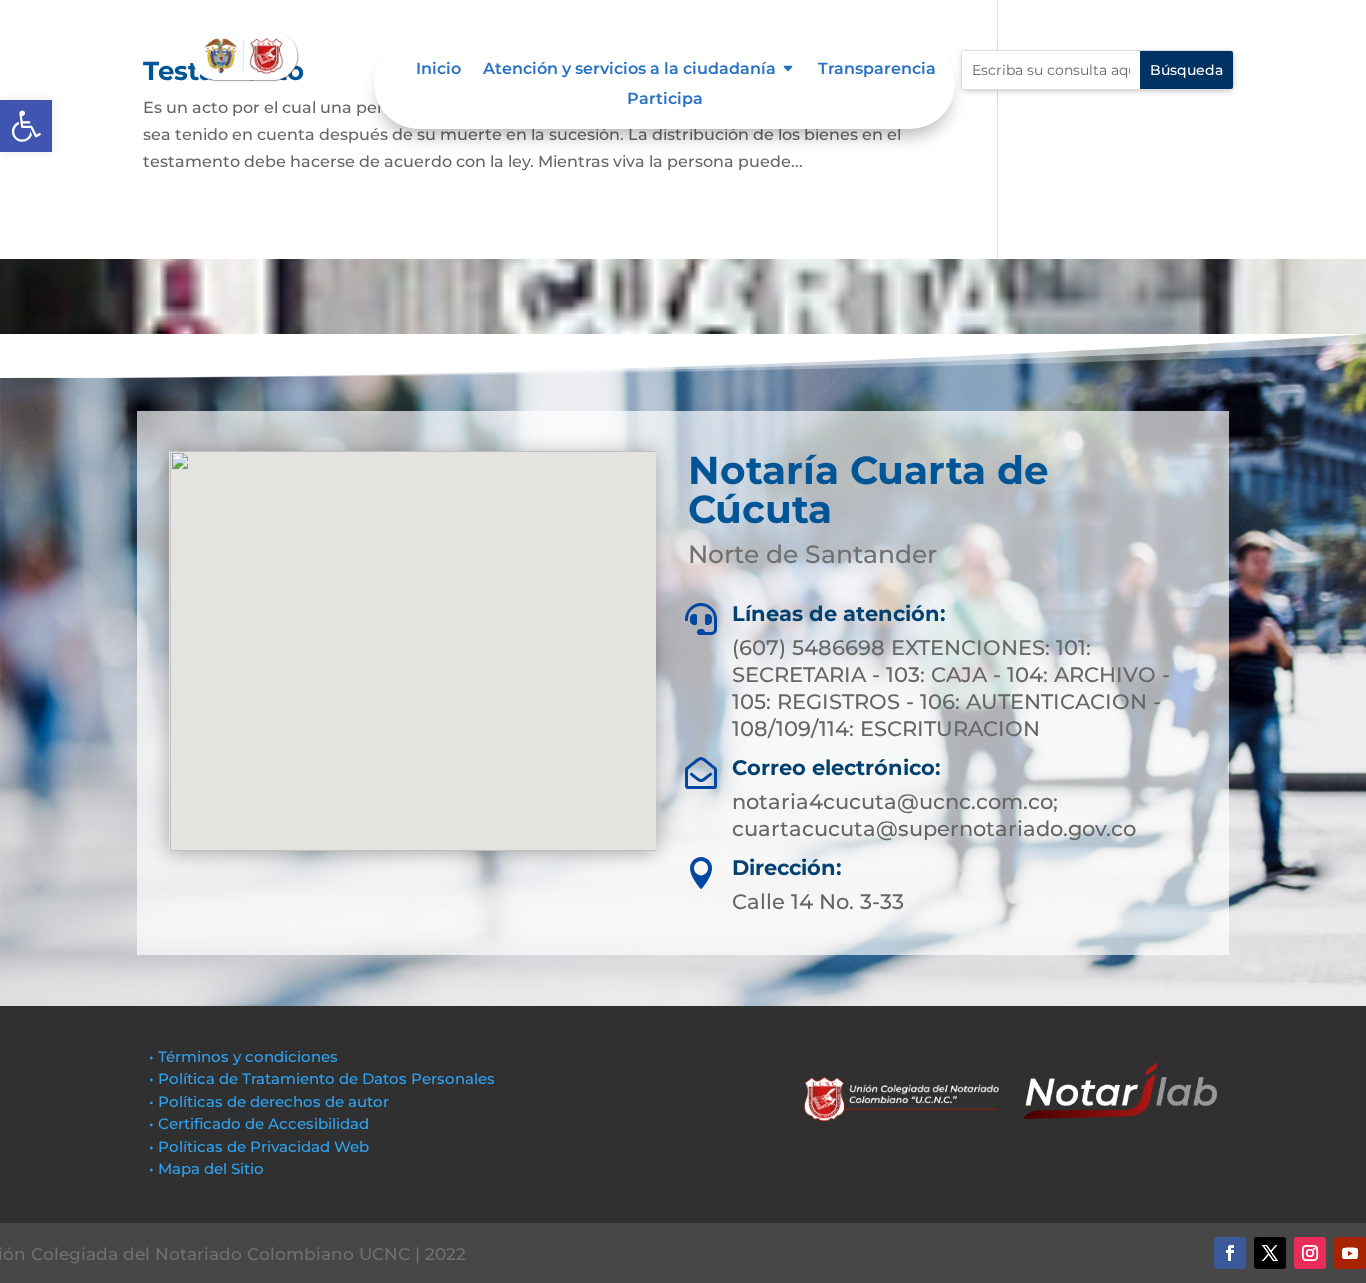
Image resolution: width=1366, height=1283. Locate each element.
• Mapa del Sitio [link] (208, 1168)
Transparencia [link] (877, 70)
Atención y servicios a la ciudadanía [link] (629, 70)
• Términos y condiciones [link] (243, 1056)
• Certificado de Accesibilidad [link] (259, 1123)
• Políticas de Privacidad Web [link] (259, 1146)
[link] (26, 126)
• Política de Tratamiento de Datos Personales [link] (322, 1078)
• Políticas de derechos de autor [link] (269, 1101)
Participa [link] (665, 100)
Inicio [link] (438, 70)
